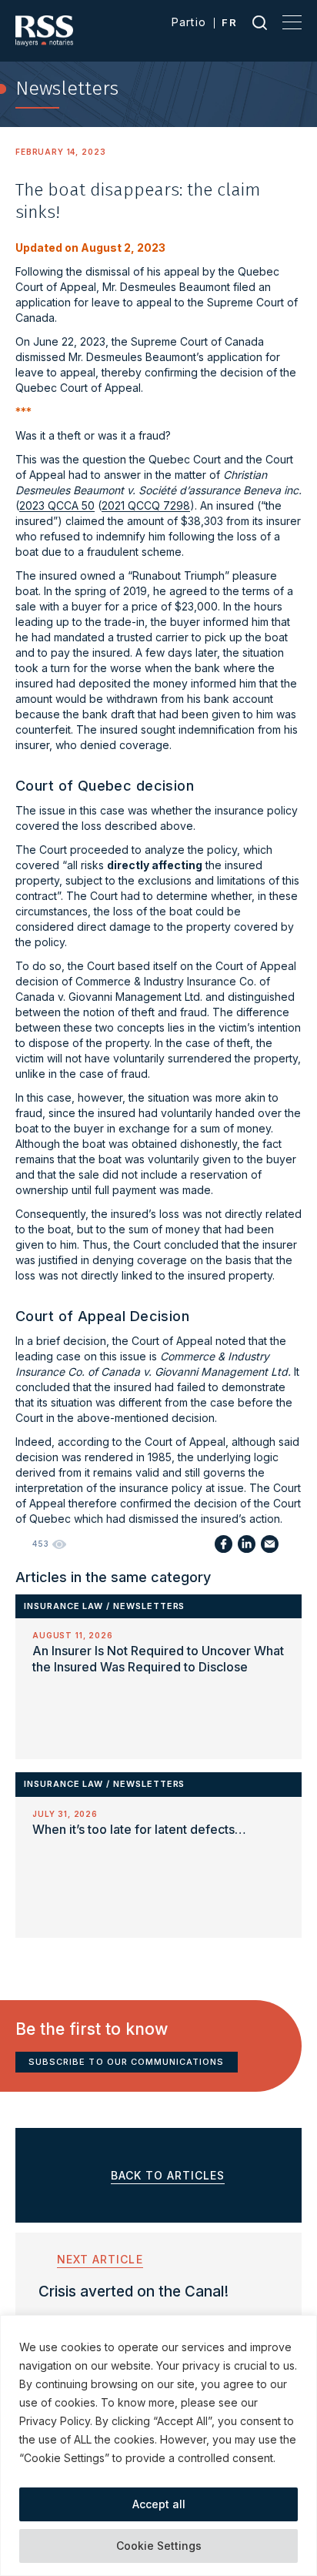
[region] (158, 2446)
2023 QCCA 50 (57, 505)
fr (229, 22)
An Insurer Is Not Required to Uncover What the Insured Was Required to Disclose (158, 1659)
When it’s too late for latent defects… (139, 1829)
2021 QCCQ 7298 (146, 505)
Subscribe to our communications (127, 2062)
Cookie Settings (159, 2546)
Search (260, 22)
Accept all (159, 2504)
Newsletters (149, 1606)
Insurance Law (63, 1606)
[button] (289, 1967)
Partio (189, 22)
